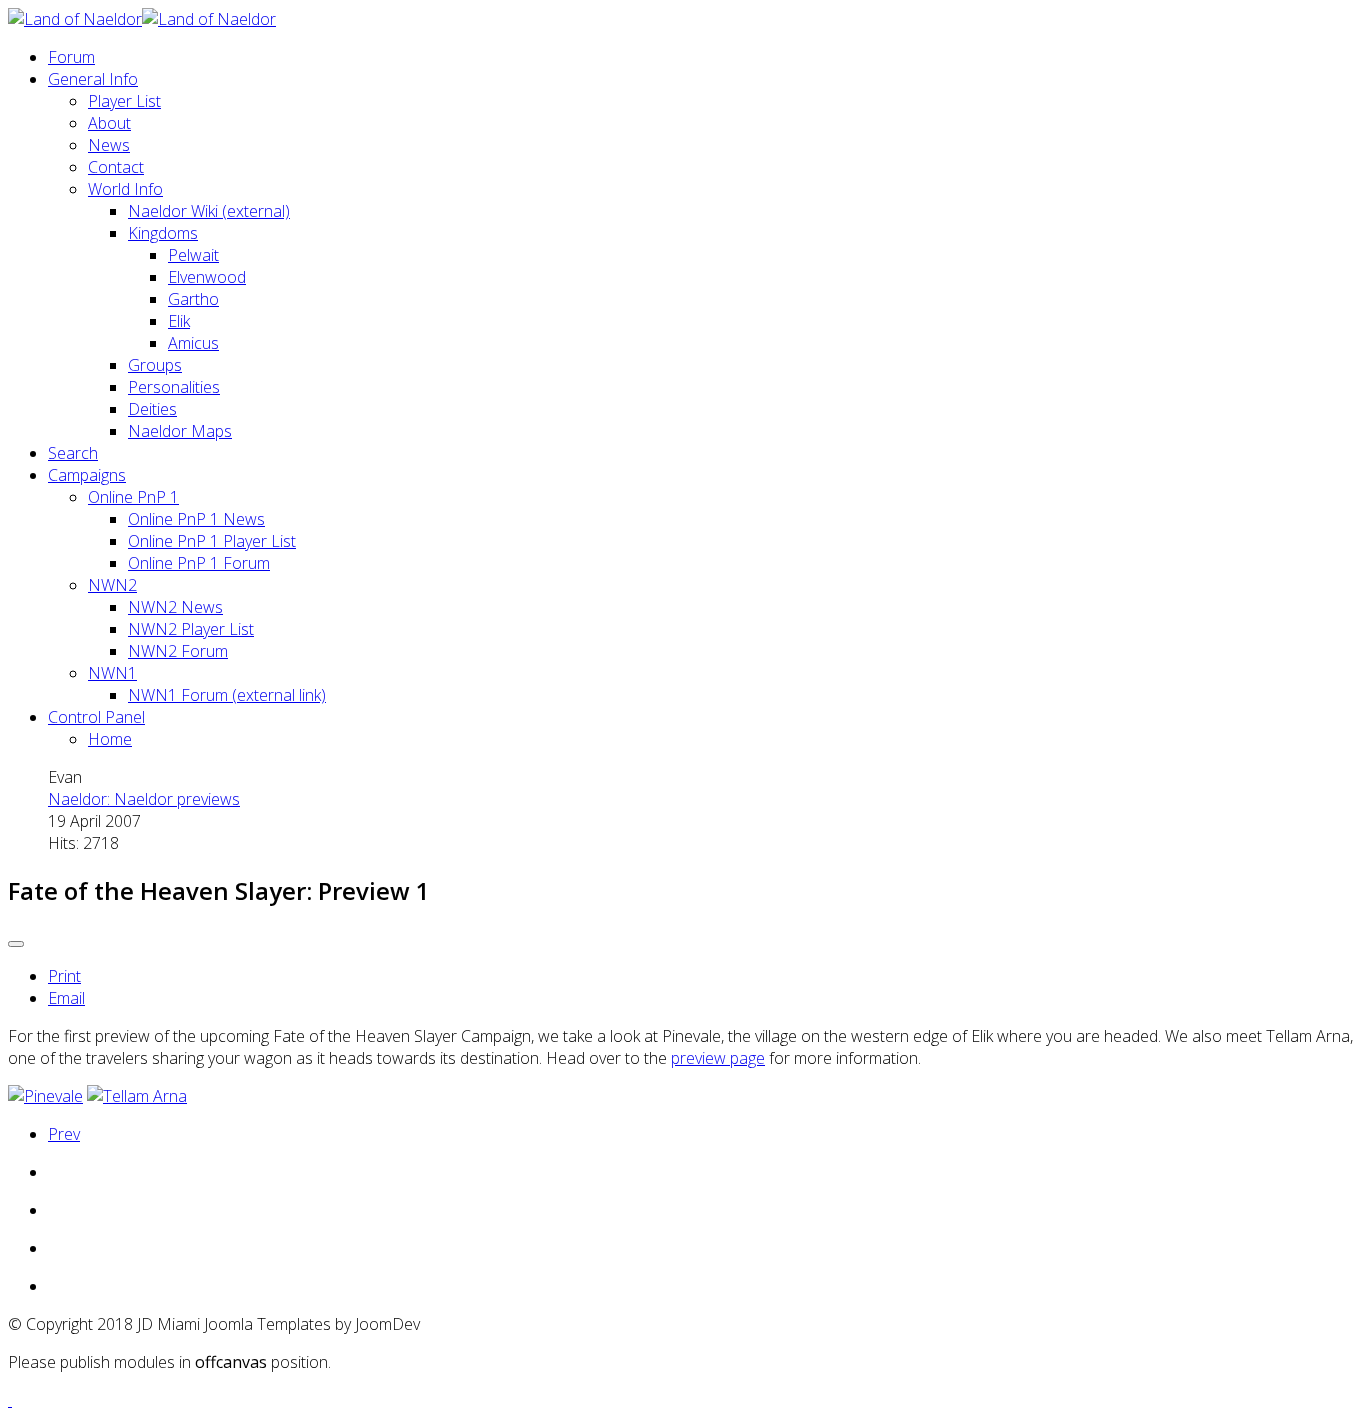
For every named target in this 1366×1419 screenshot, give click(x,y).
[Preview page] (45, 1096)
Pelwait (193, 255)
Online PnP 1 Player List (212, 541)
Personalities (174, 387)
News (109, 145)
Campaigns (87, 475)
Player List (124, 101)
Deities (152, 409)
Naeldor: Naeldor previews (144, 799)
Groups (155, 365)
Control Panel (96, 717)
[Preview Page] (137, 1096)
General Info (93, 79)
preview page (718, 1058)
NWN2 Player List (191, 629)
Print (64, 976)
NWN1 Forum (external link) (227, 695)
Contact (116, 167)
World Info (125, 189)
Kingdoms (163, 233)
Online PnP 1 (133, 497)
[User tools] (16, 944)
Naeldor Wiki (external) (209, 211)
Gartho (193, 299)
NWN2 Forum (178, 651)
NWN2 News (175, 607)
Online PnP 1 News (196, 519)
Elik (179, 321)
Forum (71, 57)
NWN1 (112, 673)
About (109, 123)
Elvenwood (207, 277)
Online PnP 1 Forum (199, 563)
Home (110, 739)
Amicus (193, 343)
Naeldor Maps (180, 431)
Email (66, 998)
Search (73, 453)
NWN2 (112, 585)
